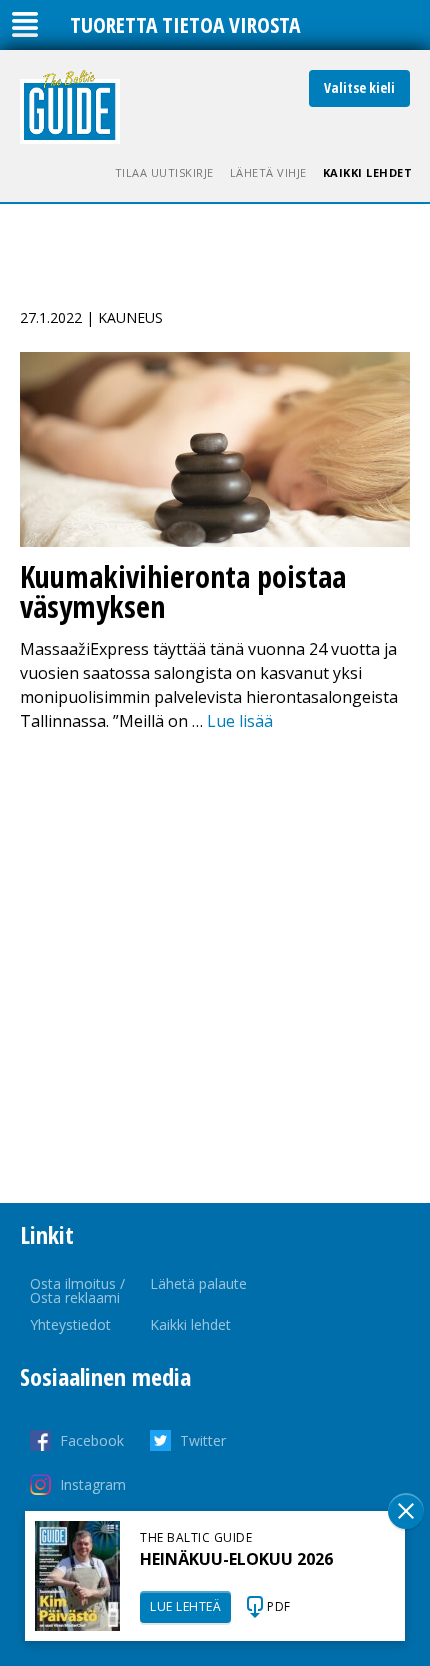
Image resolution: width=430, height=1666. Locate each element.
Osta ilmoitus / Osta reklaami (77, 1290)
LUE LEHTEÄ (185, 1606)
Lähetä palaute (198, 1283)
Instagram (93, 1484)
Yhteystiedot (70, 1324)
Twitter (203, 1440)
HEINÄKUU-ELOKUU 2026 (236, 1559)
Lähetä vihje (268, 172)
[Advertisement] (215, 968)
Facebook (92, 1440)
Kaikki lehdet (368, 172)
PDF (279, 1606)
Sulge (406, 1511)
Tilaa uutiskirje (164, 172)
